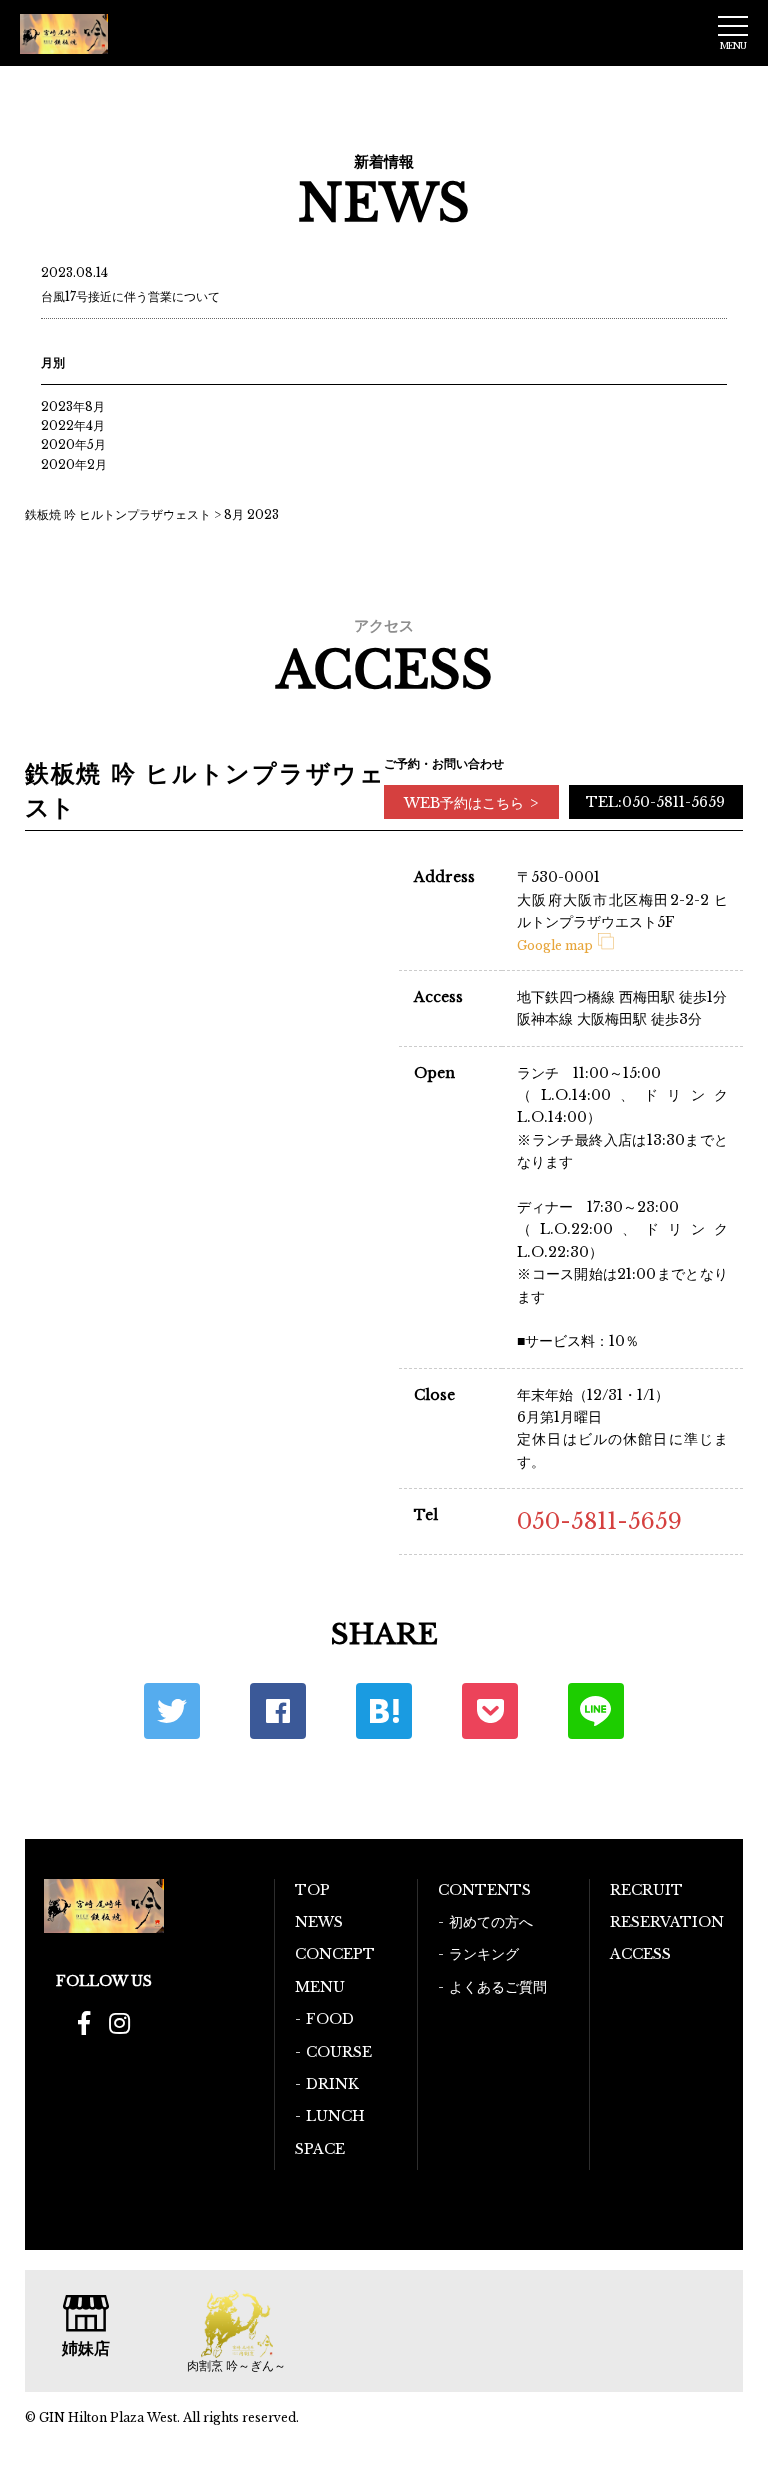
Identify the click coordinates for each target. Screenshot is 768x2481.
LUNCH (335, 2116)
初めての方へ (491, 1922)
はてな (384, 1711)
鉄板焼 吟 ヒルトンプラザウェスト (118, 514)
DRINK (332, 2084)
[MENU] (733, 26)
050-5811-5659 (599, 1521)
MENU (320, 1987)
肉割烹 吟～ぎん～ (236, 2366)
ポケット (490, 1711)
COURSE (339, 2052)
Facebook (278, 1711)
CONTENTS (484, 1890)
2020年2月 (74, 464)
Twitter (172, 1711)
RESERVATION (667, 1922)
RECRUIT (646, 1890)
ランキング (484, 1954)
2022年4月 (73, 425)
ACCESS (640, 1954)
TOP (312, 1890)
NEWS (319, 1922)
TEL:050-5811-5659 (655, 802)
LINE (596, 1711)
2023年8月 (73, 406)
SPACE (320, 2149)
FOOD (330, 2019)
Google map (555, 945)
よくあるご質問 (498, 1987)
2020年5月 (73, 444)
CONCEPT (335, 1954)
